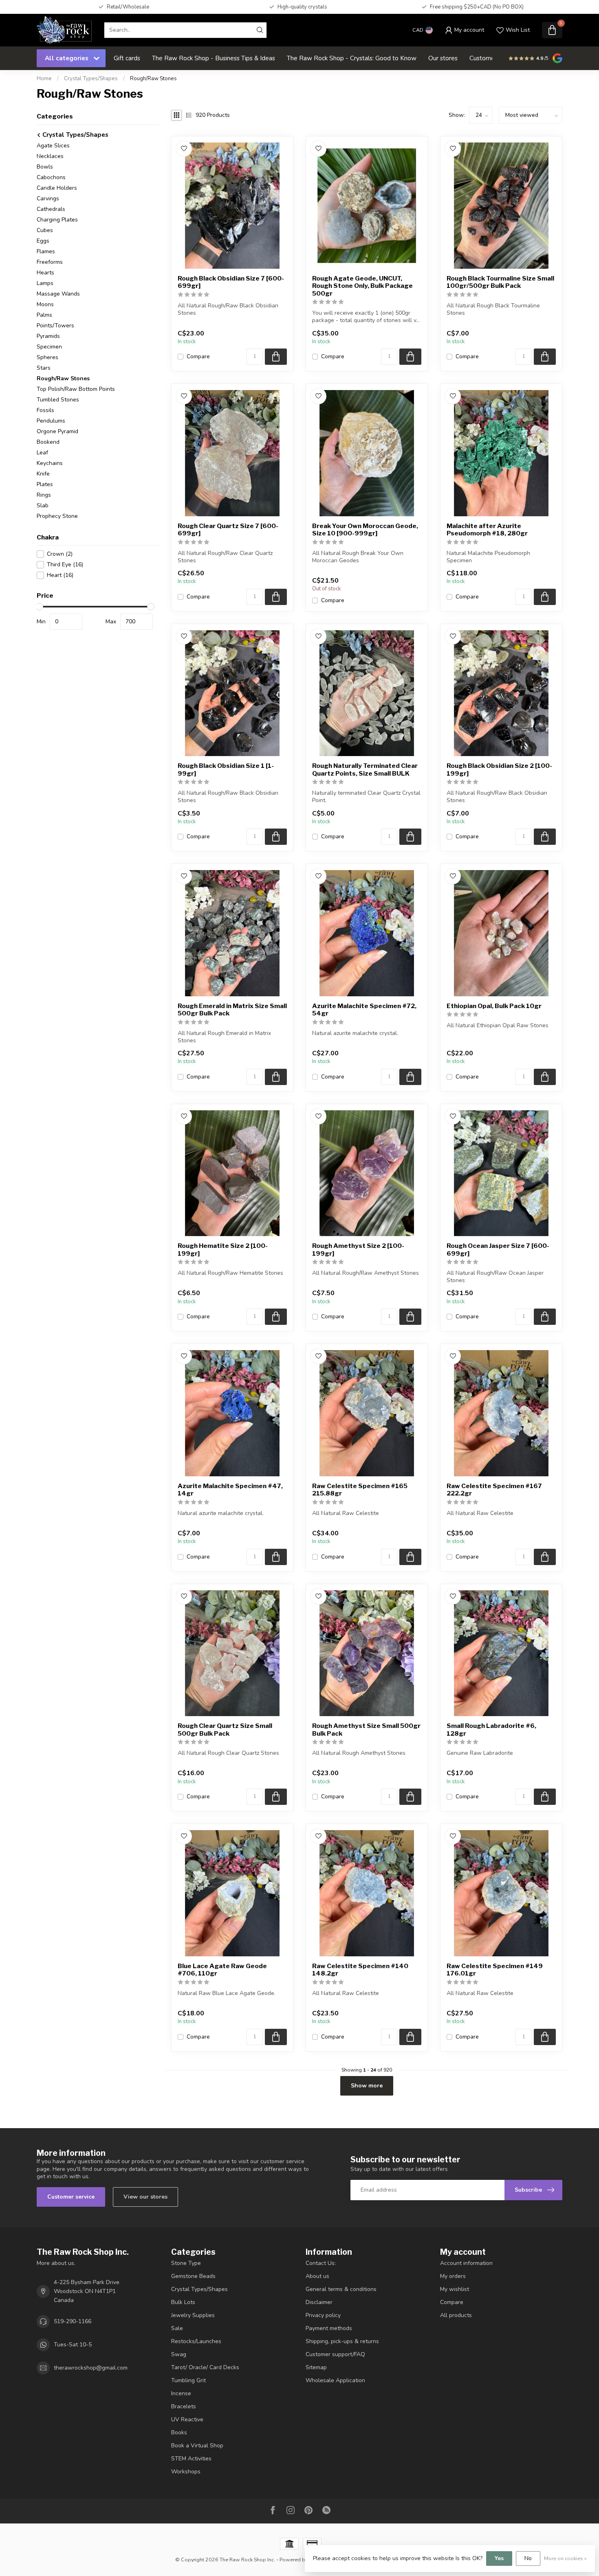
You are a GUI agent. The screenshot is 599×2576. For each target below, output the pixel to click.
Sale (177, 2328)
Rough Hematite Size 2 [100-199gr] (223, 1250)
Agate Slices (53, 146)
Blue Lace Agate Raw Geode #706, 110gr (222, 1970)
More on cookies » (565, 2558)
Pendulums (51, 421)
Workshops (186, 2472)
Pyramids (48, 336)
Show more (367, 2086)
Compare (198, 356)
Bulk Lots (183, 2302)
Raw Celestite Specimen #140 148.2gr (360, 1970)
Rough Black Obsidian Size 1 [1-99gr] (226, 770)
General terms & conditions (341, 2289)
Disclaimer (319, 2302)
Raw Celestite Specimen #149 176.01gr (495, 1970)
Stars (44, 368)
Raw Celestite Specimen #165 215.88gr (360, 1490)
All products (456, 2315)
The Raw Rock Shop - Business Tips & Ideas (214, 58)
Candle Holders (57, 188)
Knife (43, 474)
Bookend (48, 442)
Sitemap (316, 2367)
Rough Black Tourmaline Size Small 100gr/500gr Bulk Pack (500, 282)
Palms (44, 315)
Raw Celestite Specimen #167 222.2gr (494, 1490)
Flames (46, 251)
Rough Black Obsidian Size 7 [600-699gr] (231, 282)
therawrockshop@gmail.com (91, 2368)
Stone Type (186, 2263)
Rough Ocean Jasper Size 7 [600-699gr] (498, 1250)
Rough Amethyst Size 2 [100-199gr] (358, 1250)
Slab (43, 505)
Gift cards (127, 58)
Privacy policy (323, 2315)
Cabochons (51, 177)
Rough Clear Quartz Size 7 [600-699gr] (228, 530)
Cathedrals (51, 209)
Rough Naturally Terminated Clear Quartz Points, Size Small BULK (365, 770)
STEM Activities (191, 2459)
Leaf (42, 453)
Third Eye (65, 565)
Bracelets (184, 2406)
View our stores (145, 2197)
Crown (60, 554)
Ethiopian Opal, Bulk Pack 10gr (494, 1006)
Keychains (50, 463)
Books (179, 2432)
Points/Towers (55, 326)
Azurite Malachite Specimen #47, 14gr (230, 1490)
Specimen (49, 347)
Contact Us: (321, 2263)
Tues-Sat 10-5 (73, 2345)
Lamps (45, 283)
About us (317, 2276)
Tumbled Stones (58, 400)
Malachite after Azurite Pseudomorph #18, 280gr (487, 530)
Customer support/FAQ (335, 2354)
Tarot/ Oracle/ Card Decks (205, 2367)
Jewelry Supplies (193, 2315)
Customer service (71, 2197)
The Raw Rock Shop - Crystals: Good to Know (352, 58)
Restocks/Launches (196, 2341)
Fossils (45, 410)
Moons (45, 304)
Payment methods (329, 2328)
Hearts (45, 273)
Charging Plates (57, 220)
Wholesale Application (335, 2380)
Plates (45, 484)
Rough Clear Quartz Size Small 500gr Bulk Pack (225, 1730)
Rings (44, 495)
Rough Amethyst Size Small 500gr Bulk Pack (366, 1730)
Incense (181, 2393)
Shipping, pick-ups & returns (342, 2341)
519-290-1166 (73, 2321)
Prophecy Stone (57, 516)
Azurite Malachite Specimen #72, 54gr (364, 1010)
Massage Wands (58, 294)
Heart (60, 575)
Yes (499, 2558)
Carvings (48, 198)
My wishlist (455, 2289)
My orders (453, 2276)
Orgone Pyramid (57, 431)
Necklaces (50, 156)
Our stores (443, 58)
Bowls (45, 167)
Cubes (45, 230)
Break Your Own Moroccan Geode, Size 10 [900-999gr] (365, 530)
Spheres (47, 357)
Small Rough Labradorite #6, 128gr (491, 1730)
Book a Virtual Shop (197, 2446)
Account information (466, 2263)
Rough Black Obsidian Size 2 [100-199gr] (499, 770)
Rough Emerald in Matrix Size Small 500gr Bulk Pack (232, 1010)
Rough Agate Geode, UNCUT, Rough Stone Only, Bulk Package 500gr (362, 286)
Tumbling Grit (188, 2380)
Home (44, 79)
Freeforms (50, 262)
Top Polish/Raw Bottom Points (76, 389)
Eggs (43, 241)
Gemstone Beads (193, 2276)
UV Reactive (187, 2419)
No (528, 2558)
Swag (179, 2354)
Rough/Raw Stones (153, 79)
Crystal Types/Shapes (91, 79)
